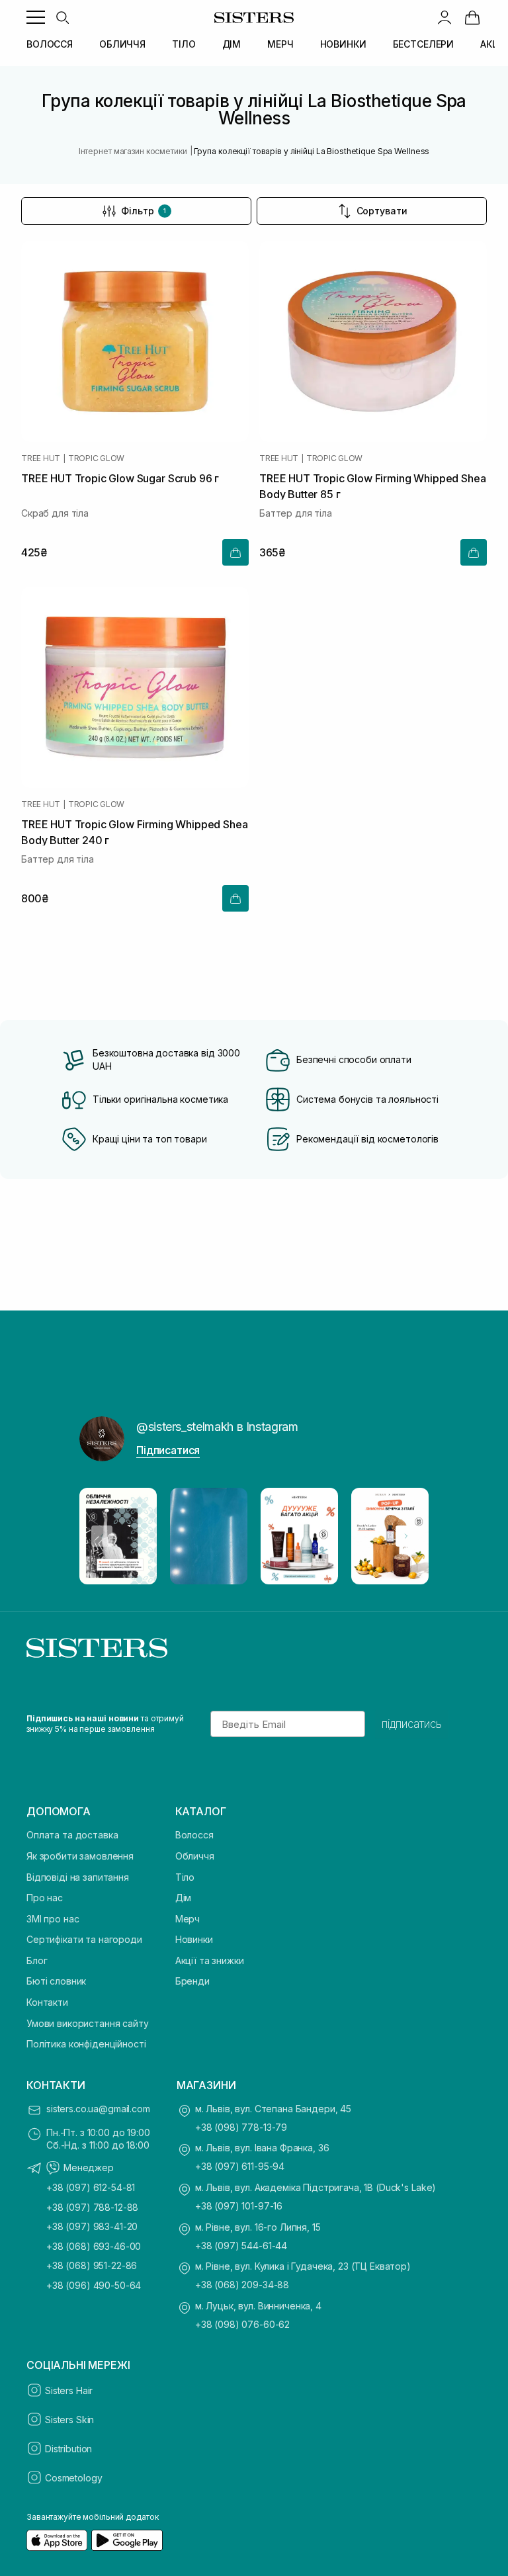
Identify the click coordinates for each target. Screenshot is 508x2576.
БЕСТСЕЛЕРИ (424, 44)
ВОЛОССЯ (50, 44)
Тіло (185, 1877)
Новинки (194, 1939)
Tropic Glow (96, 458)
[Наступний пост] (406, 1536)
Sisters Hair (69, 2390)
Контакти (47, 2002)
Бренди (192, 1981)
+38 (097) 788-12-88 (92, 2207)
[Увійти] (444, 17)
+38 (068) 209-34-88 (242, 2285)
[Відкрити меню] (36, 17)
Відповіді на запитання (78, 1877)
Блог (37, 1960)
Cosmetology (73, 2478)
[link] (472, 17)
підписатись (412, 1724)
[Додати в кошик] (235, 552)
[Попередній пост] (102, 1536)
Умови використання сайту (88, 2023)
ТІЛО (184, 44)
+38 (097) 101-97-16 (239, 2206)
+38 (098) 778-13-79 (241, 2127)
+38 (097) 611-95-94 (240, 2166)
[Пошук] (62, 17)
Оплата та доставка (72, 1835)
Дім (184, 1898)
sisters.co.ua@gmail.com (98, 2109)
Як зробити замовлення (80, 1856)
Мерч (188, 1919)
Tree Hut (41, 458)
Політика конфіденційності (86, 2044)
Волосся (194, 1835)
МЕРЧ (280, 44)
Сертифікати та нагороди (84, 1939)
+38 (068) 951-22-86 (92, 2265)
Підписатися (168, 1450)
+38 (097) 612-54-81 (91, 2187)
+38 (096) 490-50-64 (94, 2285)
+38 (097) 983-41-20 (92, 2226)
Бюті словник (56, 1981)
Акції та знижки (210, 1960)
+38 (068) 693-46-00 (94, 2246)
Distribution (68, 2449)
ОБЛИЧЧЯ (122, 44)
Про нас (45, 1898)
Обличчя (195, 1856)
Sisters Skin (69, 2420)
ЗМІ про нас (53, 1919)
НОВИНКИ (343, 44)
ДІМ (232, 44)
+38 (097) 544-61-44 (241, 2246)
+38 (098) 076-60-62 (242, 2324)
